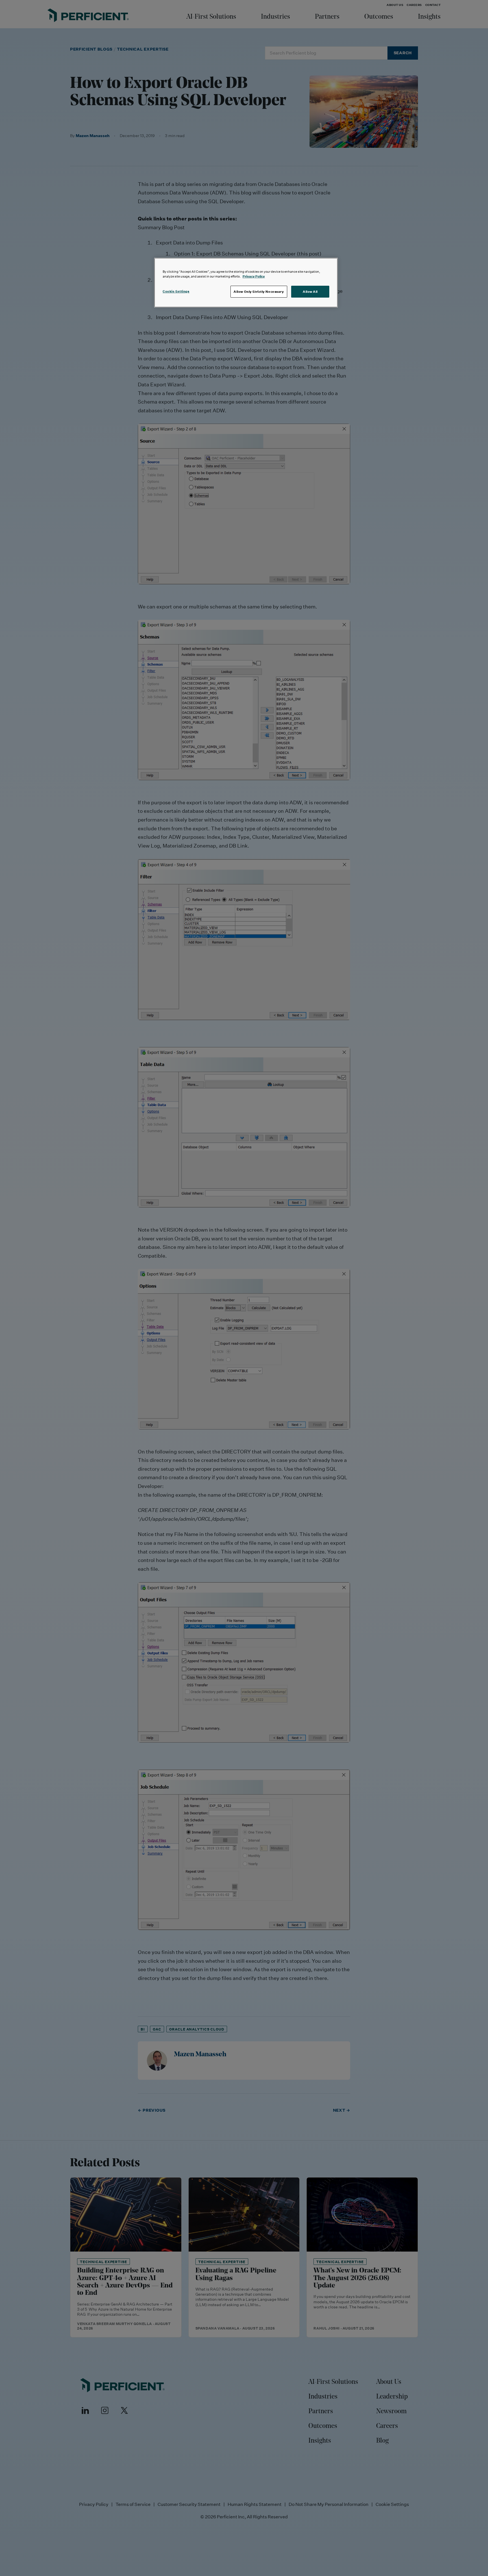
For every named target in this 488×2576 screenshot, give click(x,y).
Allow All (310, 292)
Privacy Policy (254, 276)
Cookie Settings (176, 291)
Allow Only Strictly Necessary (259, 292)
